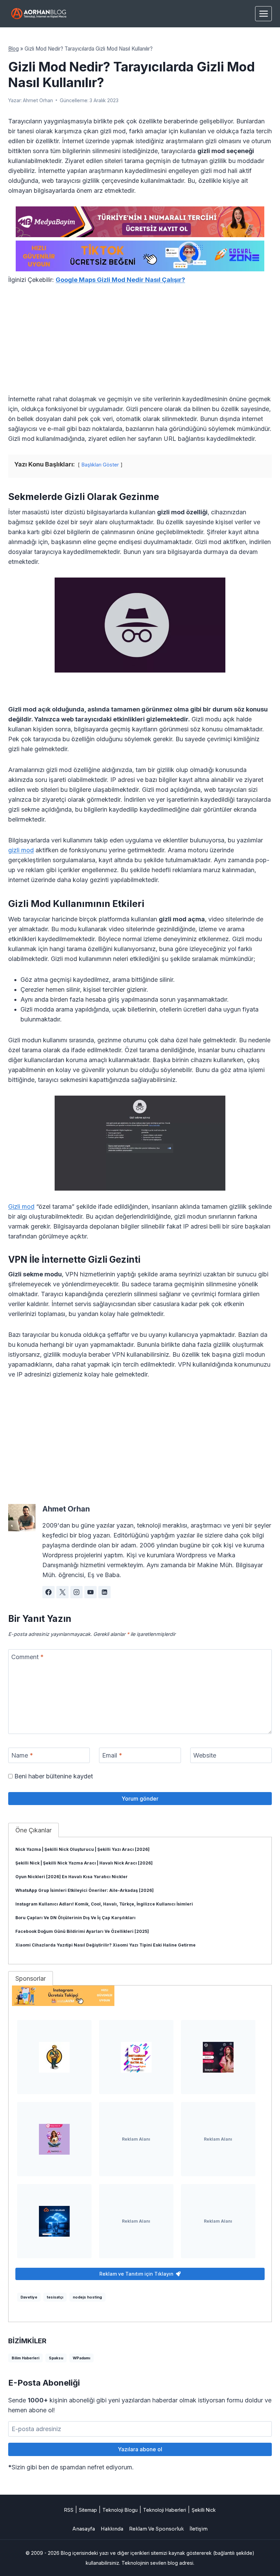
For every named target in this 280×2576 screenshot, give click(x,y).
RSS (69, 2510)
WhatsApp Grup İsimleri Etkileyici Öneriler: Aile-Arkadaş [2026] (85, 1890)
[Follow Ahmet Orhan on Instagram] (76, 1592)
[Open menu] (263, 13)
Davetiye (29, 2297)
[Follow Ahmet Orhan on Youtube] (90, 1592)
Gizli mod (21, 1206)
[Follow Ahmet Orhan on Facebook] (48, 1592)
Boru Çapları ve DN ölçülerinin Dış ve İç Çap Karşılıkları (75, 1918)
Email (112, 1755)
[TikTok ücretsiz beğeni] (140, 256)
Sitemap (88, 2510)
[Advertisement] (140, 343)
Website (205, 1755)
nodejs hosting (87, 2297)
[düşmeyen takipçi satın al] (218, 2057)
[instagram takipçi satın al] (136, 2057)
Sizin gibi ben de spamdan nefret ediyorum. (71, 2467)
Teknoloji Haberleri (165, 2510)
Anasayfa (84, 2529)
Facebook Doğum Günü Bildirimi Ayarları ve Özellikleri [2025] (82, 1931)
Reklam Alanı (136, 2139)
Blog (13, 49)
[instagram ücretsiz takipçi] (140, 1996)
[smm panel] (140, 222)
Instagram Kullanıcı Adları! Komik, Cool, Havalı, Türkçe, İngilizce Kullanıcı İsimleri (104, 1904)
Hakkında (112, 2529)
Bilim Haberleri (25, 2358)
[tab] (33, 1830)
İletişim (199, 2529)
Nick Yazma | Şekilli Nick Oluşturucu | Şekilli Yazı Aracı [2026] (82, 1849)
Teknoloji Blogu (120, 2510)
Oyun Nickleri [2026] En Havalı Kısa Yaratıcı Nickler (72, 1877)
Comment (27, 1657)
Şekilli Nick (204, 2510)
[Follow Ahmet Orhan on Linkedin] (104, 1592)
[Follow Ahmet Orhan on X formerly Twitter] (62, 1592)
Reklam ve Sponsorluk (156, 2529)
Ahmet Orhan (38, 100)
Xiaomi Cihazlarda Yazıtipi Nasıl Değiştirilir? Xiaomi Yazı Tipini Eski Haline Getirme (106, 1945)
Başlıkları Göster (100, 465)
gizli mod (21, 850)
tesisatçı (55, 2297)
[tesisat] (54, 2057)
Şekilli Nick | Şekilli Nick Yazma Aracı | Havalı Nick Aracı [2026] (84, 1863)
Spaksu (56, 2358)
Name (22, 1755)
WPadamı (81, 2358)
